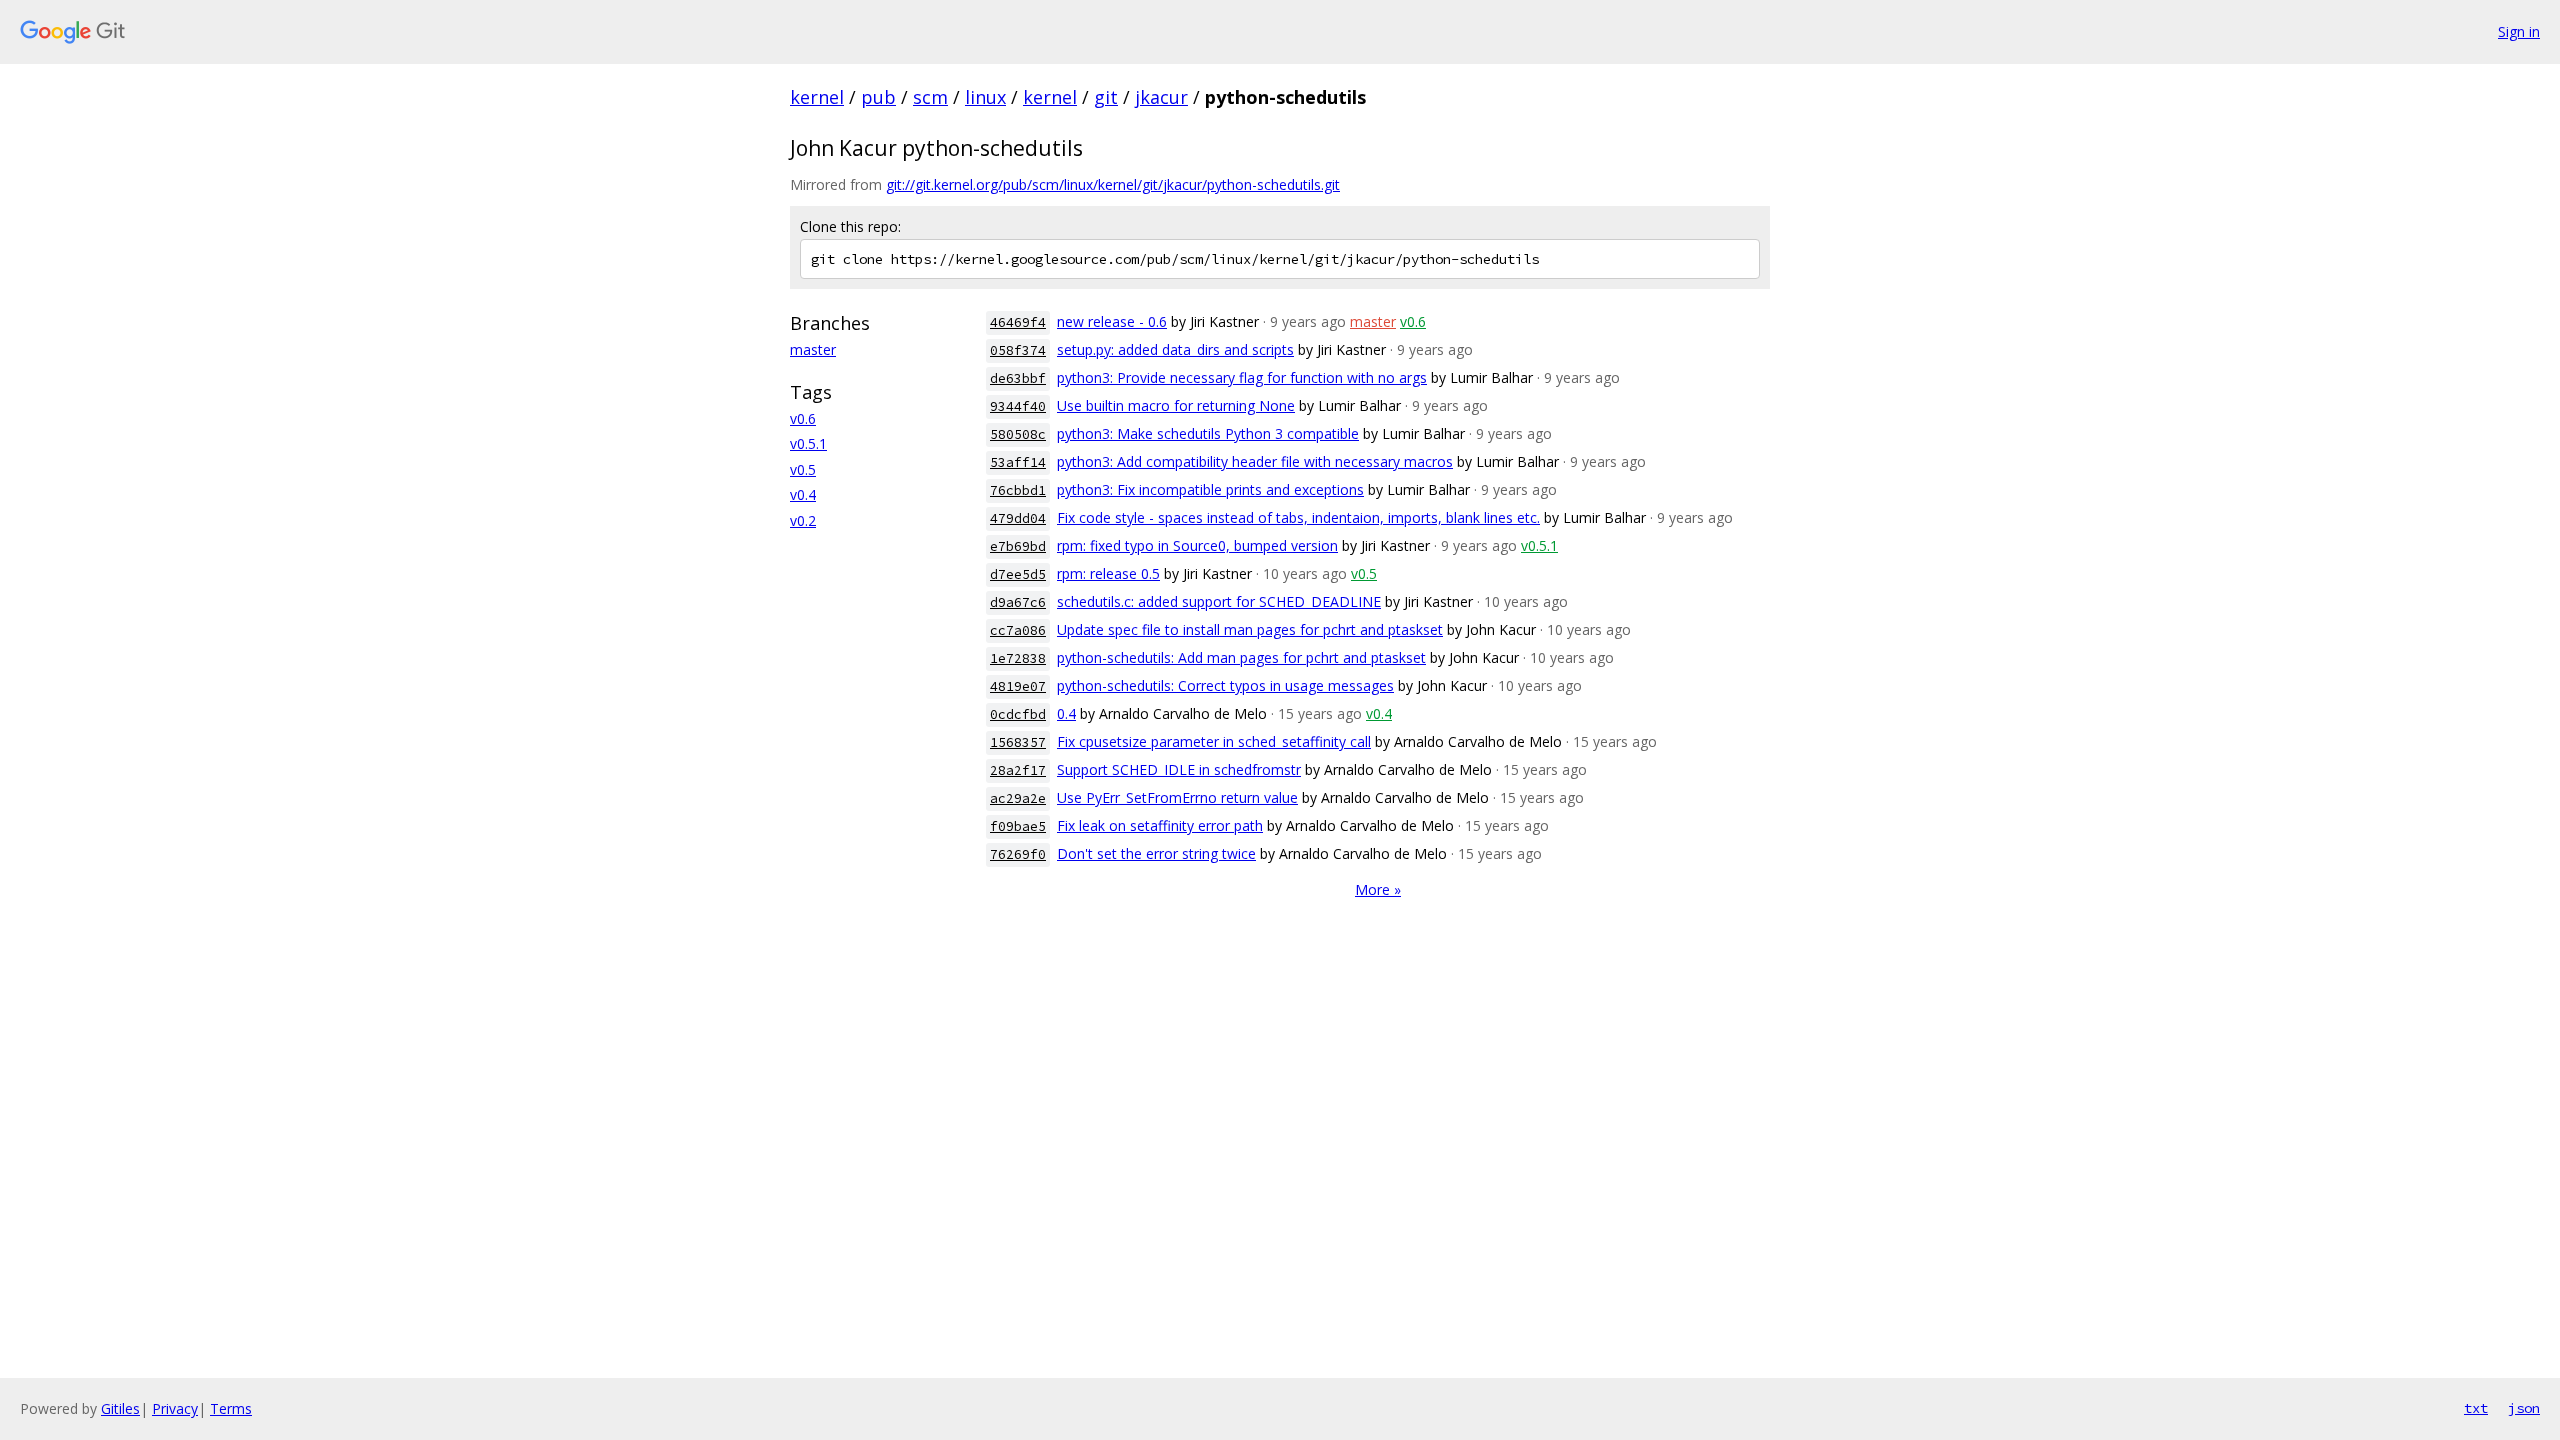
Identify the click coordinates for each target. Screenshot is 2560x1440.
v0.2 (803, 520)
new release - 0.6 (1112, 321)
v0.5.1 (808, 443)
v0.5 (803, 469)
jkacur (1161, 97)
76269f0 (1018, 854)
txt (2476, 1408)
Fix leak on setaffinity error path (1160, 825)
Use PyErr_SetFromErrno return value (1177, 797)
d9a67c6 (1018, 602)
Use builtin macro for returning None (1176, 405)
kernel (817, 97)
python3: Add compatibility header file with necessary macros (1255, 461)
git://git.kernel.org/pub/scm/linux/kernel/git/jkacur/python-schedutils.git (1113, 184)
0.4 (1066, 713)
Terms (231, 1408)
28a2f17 (1018, 770)
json (2524, 1408)
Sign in (2519, 31)
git (1106, 97)
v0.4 (803, 494)
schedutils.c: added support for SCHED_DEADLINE (1219, 601)
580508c (1018, 434)
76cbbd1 (1018, 490)
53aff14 (1018, 462)
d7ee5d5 (1018, 574)
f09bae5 (1018, 826)
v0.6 (803, 418)
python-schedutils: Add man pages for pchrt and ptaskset (1241, 657)
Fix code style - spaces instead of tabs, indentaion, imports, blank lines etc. (1298, 517)
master (813, 349)
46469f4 (1018, 322)
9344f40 (1018, 406)
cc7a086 (1018, 630)
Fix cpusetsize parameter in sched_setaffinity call (1214, 741)
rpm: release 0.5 (1108, 573)
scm (930, 97)
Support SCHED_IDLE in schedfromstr (1179, 769)
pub (878, 97)
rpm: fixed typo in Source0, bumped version (1197, 545)
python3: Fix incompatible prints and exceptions (1210, 489)
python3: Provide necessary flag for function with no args (1242, 377)
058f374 (1018, 350)
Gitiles (120, 1408)
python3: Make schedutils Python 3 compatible (1208, 433)
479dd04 (1018, 518)
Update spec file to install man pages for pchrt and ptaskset (1250, 629)
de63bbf (1018, 378)
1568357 (1018, 742)
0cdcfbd (1018, 714)
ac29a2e (1018, 798)
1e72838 (1018, 658)
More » (1378, 889)
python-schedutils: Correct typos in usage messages (1225, 685)
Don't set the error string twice (1156, 853)
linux (985, 97)
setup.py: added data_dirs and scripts (1175, 349)
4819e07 (1018, 686)
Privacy (175, 1408)
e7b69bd (1018, 546)
